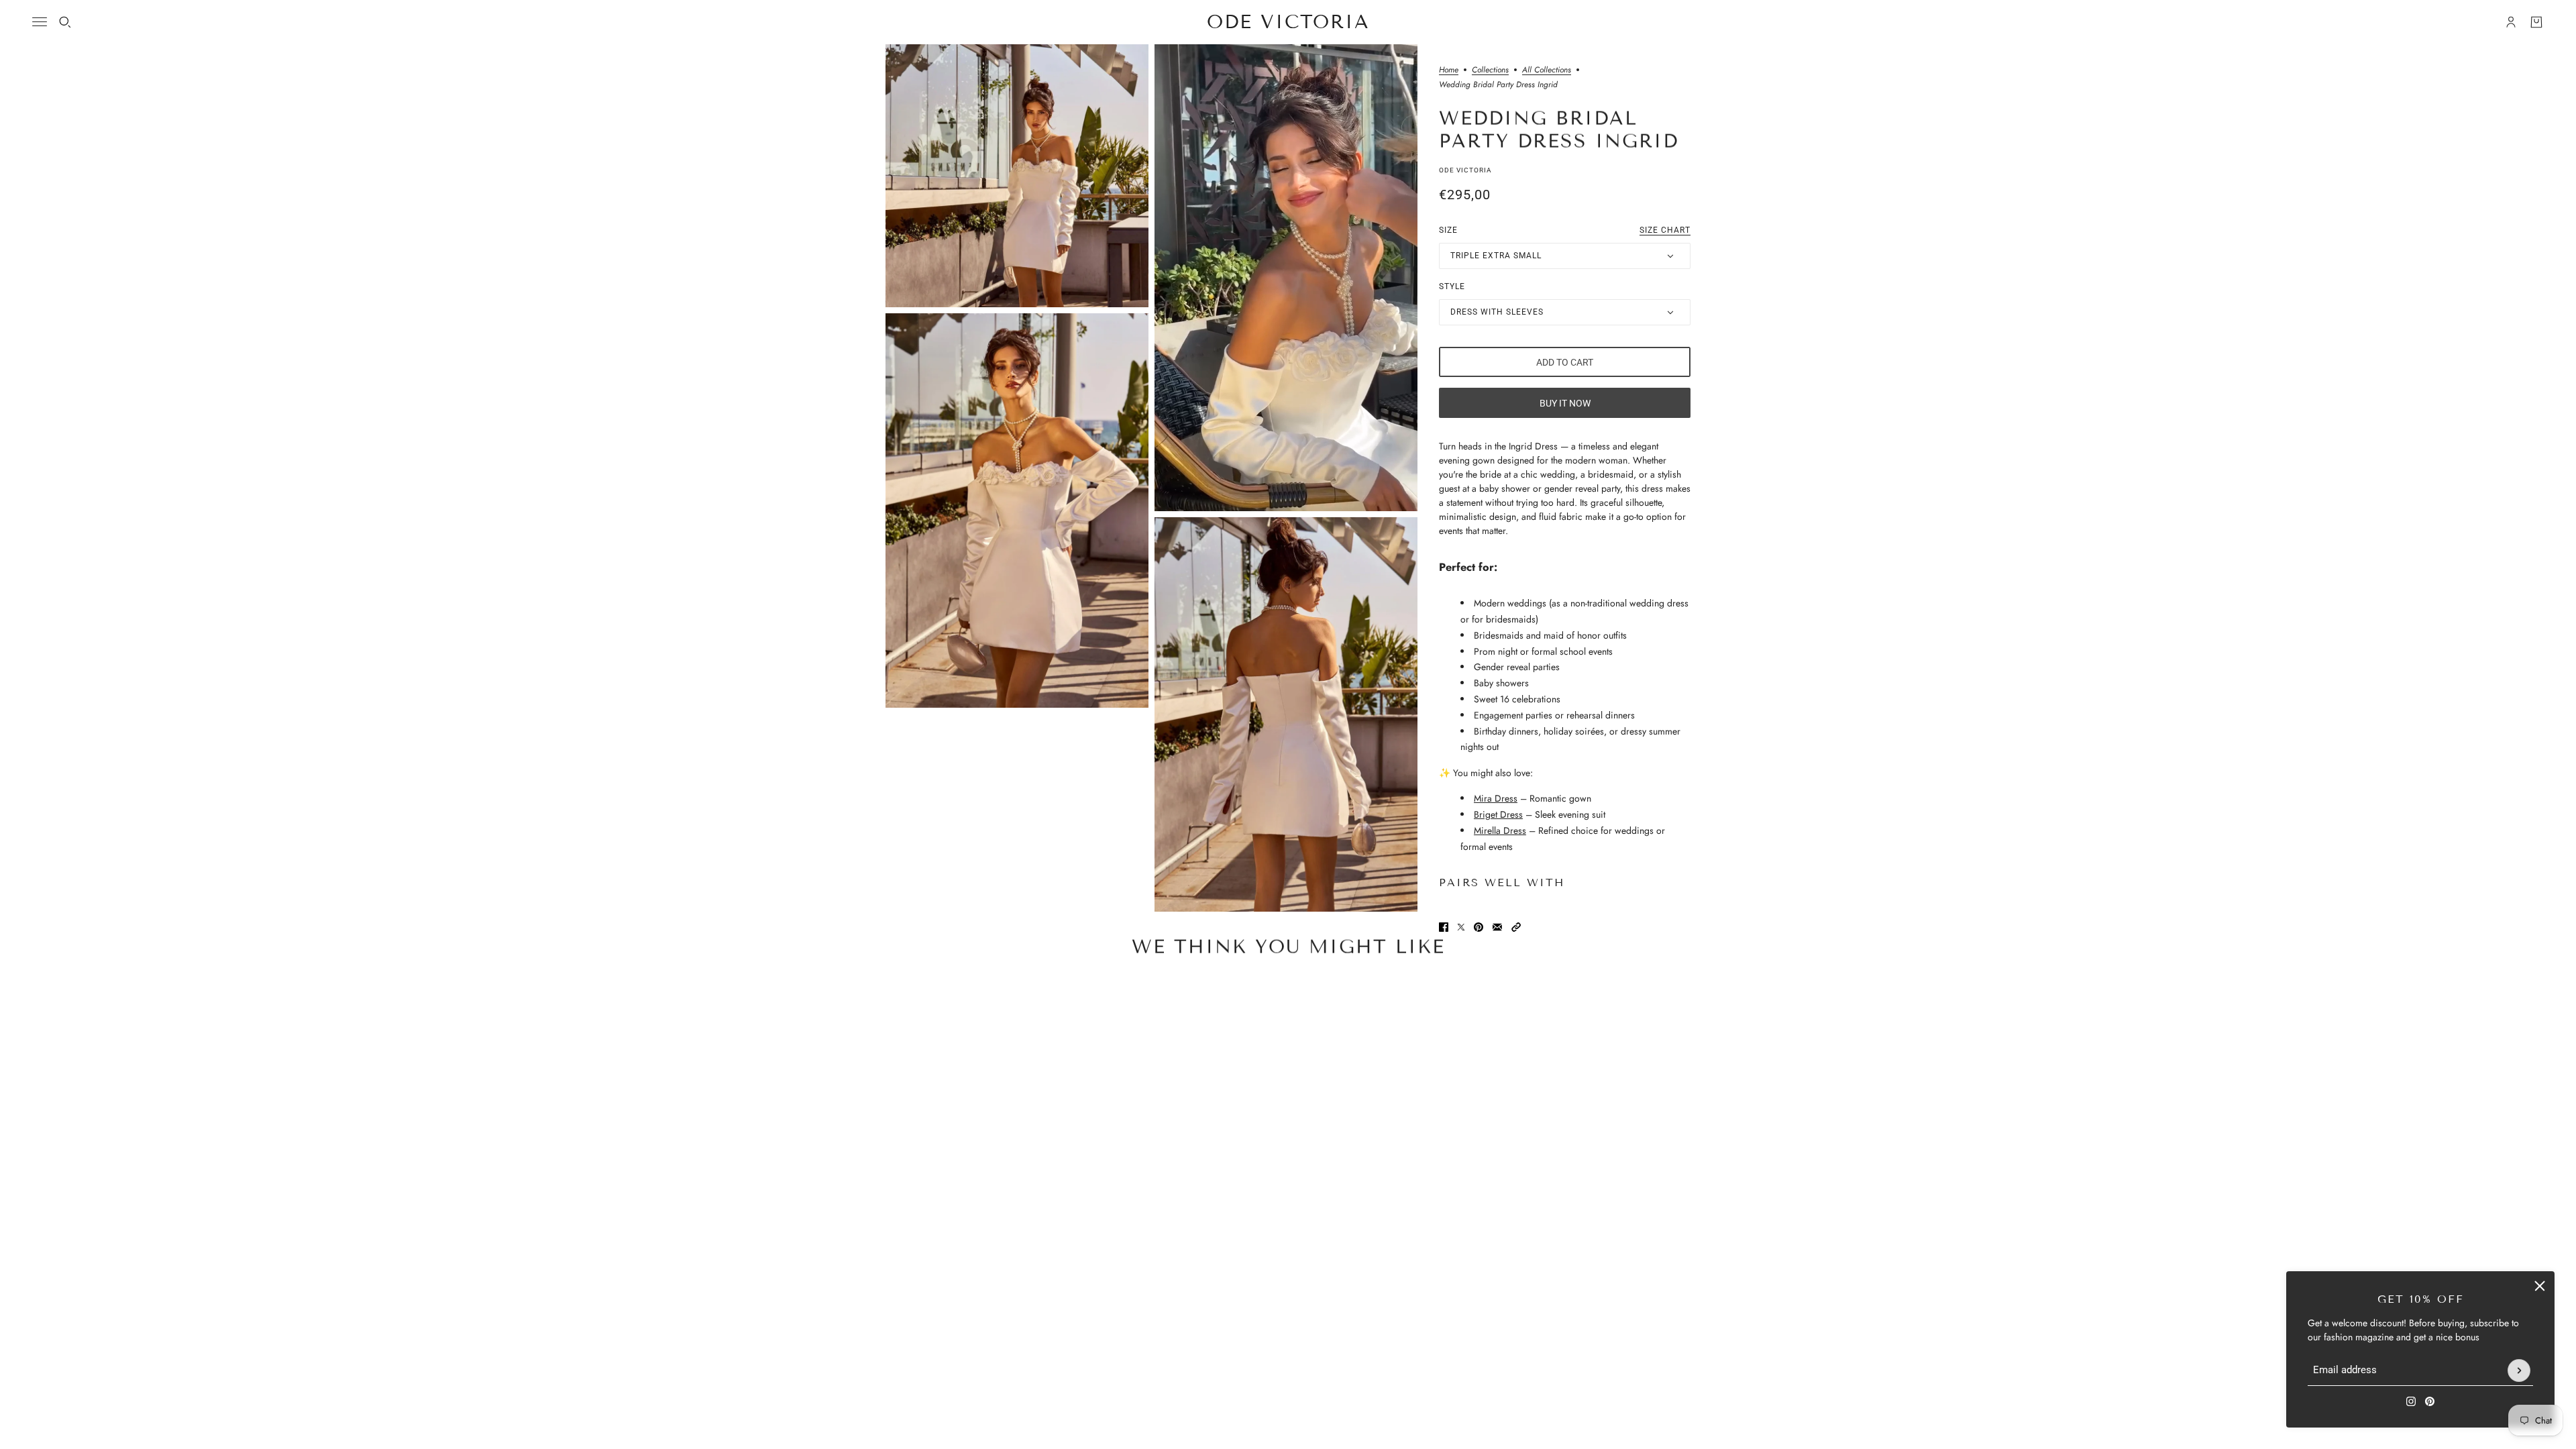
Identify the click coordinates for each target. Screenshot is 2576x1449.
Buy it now (1565, 403)
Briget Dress (1498, 814)
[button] (1516, 927)
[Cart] (2536, 22)
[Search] (65, 22)
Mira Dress (1496, 798)
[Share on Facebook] (1444, 927)
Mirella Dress (1500, 830)
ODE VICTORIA (1465, 170)
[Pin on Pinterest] (1479, 927)
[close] (2540, 1286)
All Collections (1547, 71)
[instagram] (2411, 1401)
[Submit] (2519, 1371)
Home (1449, 71)
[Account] (2511, 22)
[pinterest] (2430, 1401)
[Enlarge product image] (1017, 176)
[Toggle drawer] (40, 22)
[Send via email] (1497, 927)
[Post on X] (1461, 927)
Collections (1490, 71)
